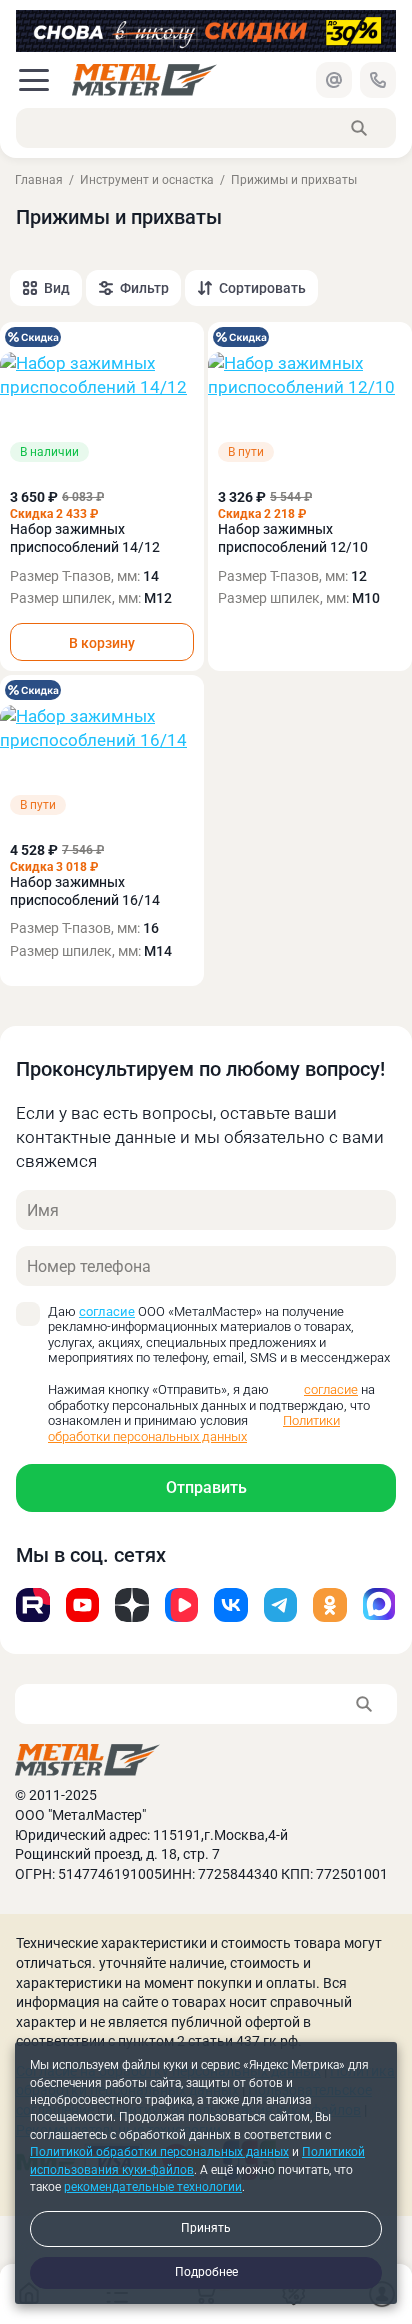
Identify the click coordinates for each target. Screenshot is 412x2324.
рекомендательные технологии (153, 2187)
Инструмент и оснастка (147, 180)
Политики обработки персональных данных (194, 1428)
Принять (206, 2228)
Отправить (206, 1487)
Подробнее (206, 2272)
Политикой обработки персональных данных (159, 2152)
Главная (39, 180)
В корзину (102, 643)
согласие (107, 1311)
